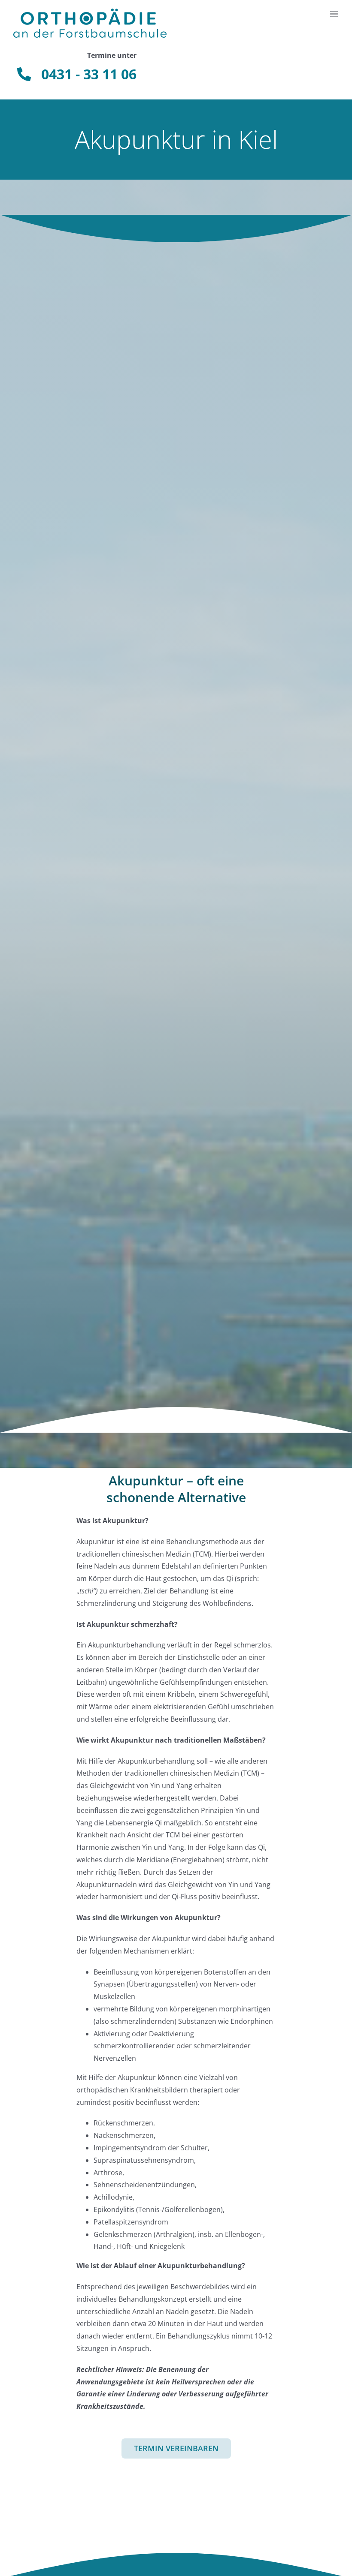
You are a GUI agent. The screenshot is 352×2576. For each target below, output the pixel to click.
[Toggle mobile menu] (335, 14)
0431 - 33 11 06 (84, 74)
